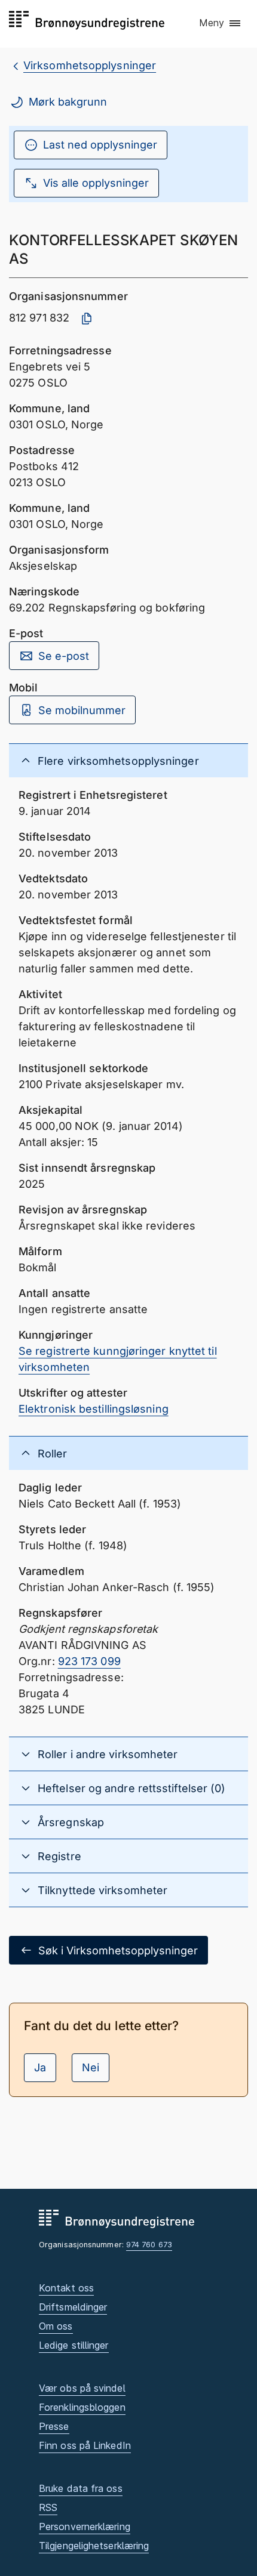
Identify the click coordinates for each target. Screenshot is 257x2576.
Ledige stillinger (74, 2345)
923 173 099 (89, 1661)
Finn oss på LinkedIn (85, 2445)
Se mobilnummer (82, 710)
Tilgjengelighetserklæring (94, 2546)
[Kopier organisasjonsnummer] (87, 319)
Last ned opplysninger (100, 145)
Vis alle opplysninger (96, 183)
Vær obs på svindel (82, 2388)
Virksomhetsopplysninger (90, 65)
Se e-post (64, 656)
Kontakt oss (66, 2288)
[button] (221, 23)
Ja (40, 2067)
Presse (54, 2426)
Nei (91, 2067)
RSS (48, 2507)
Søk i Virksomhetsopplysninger (118, 1950)
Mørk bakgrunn (68, 102)
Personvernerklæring (85, 2526)
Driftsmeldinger (73, 2307)
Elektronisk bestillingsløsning (94, 1409)
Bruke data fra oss (81, 2488)
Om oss (56, 2326)
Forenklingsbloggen (82, 2407)
